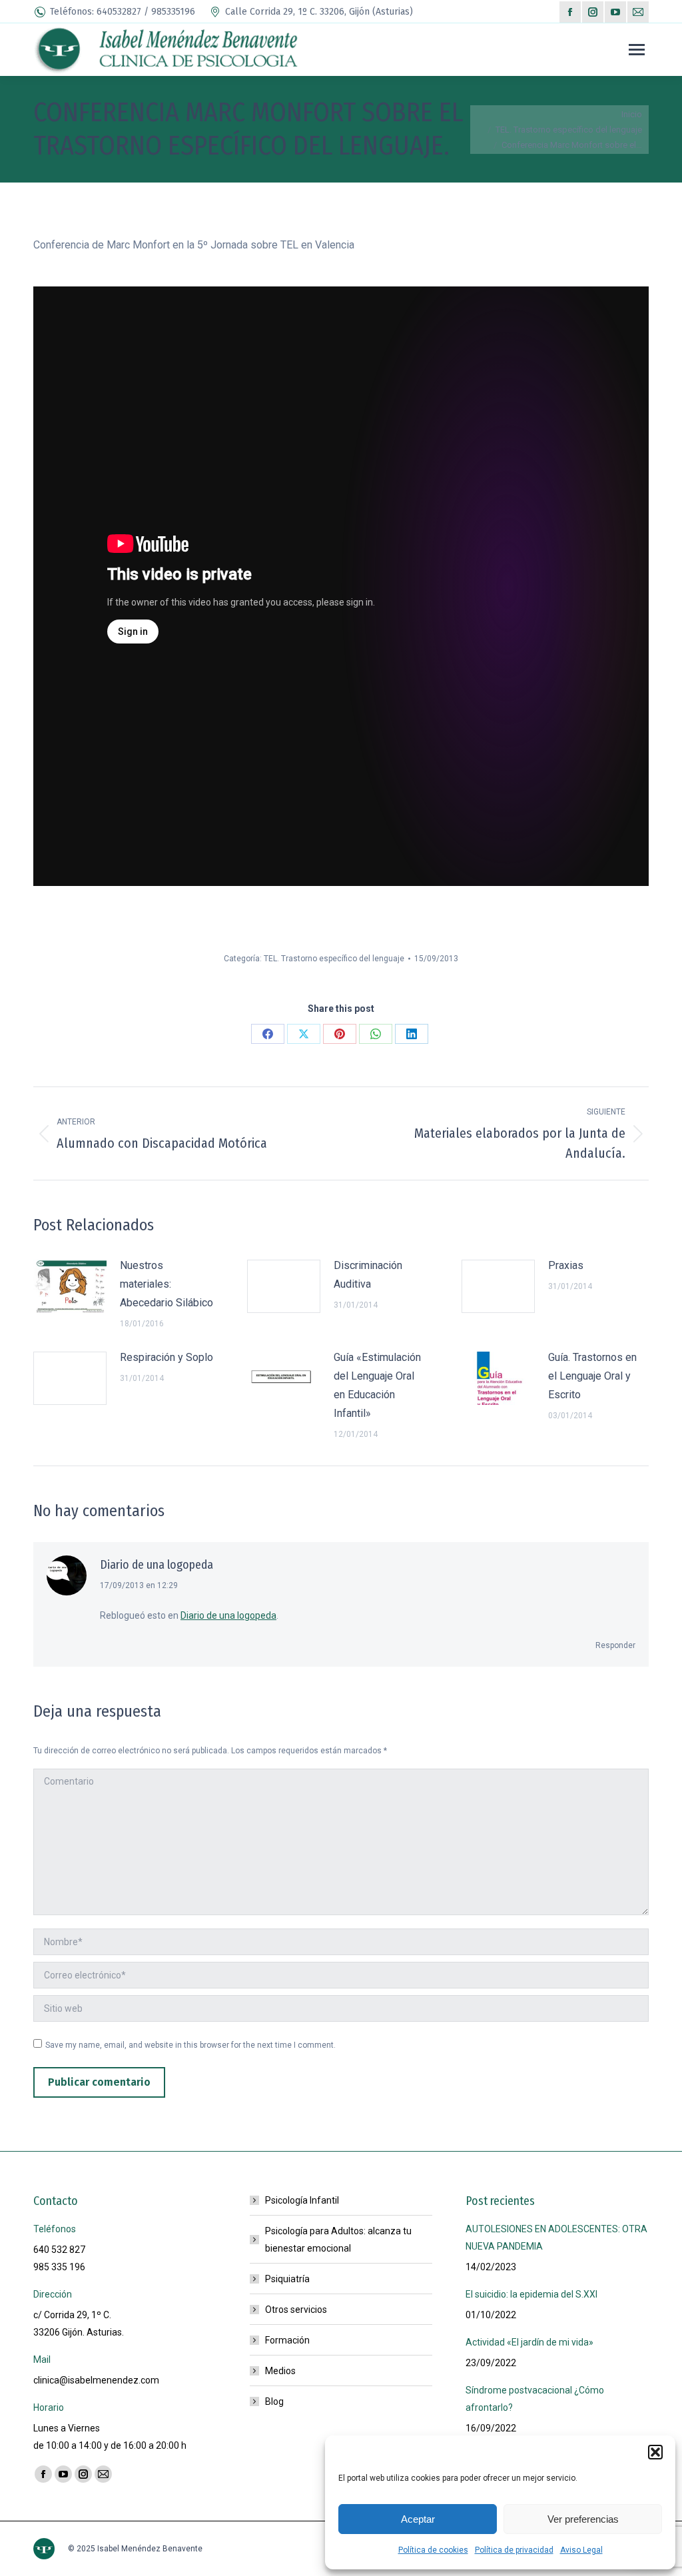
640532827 (119, 12)
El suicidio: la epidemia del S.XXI (531, 2294)
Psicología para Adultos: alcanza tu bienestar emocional (338, 2240)
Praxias (566, 1265)
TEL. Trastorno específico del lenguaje (334, 959)
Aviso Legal (581, 2550)
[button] (655, 2452)
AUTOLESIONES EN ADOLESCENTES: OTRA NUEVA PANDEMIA (556, 2238)
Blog (274, 2401)
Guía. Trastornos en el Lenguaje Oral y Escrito (592, 1376)
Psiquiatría (287, 2279)
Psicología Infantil (302, 2200)
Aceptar (418, 2519)
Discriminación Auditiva (368, 1275)
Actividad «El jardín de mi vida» (529, 2342)
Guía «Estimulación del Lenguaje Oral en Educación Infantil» (377, 1385)
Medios (280, 2371)
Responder (615, 1645)
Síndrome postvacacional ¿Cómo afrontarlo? (535, 2399)
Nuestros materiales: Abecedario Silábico (167, 1284)
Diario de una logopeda (157, 1565)
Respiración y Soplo (167, 1357)
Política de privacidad (514, 2550)
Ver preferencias (583, 2519)
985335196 (173, 12)
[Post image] (70, 1286)
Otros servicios (296, 2310)
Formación (287, 2340)
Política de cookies (433, 2550)
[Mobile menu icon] (637, 50)
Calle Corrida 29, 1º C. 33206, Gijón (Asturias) (319, 12)
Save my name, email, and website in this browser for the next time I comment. (190, 2045)
